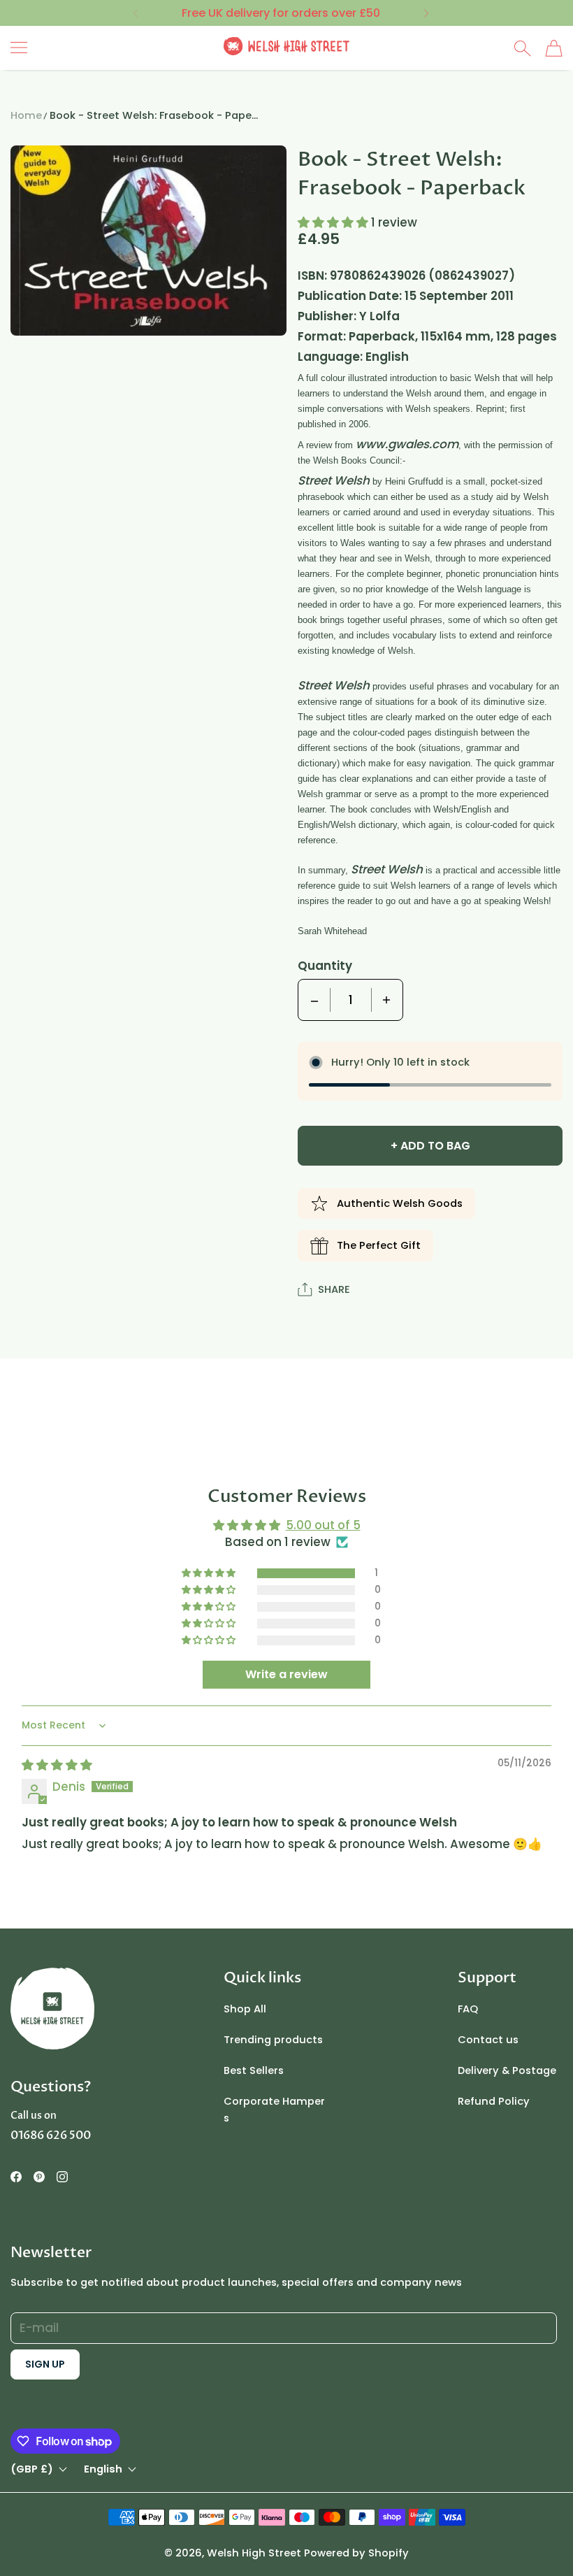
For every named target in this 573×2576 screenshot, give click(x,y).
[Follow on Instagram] (62, 2177)
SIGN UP (45, 2364)
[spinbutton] (351, 1000)
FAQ (468, 2009)
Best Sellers (254, 2070)
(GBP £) (32, 2469)
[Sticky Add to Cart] (519, 2541)
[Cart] (554, 48)
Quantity (325, 966)
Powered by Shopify (356, 2553)
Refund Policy (494, 2101)
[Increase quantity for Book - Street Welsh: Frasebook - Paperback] (386, 1000)
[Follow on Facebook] (16, 2177)
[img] (57, 1765)
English (103, 2469)
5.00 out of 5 (323, 1525)
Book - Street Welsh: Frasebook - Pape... (154, 115)
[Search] (522, 48)
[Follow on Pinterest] (39, 2177)
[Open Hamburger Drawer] (19, 48)
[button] (135, 13)
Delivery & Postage (507, 2070)
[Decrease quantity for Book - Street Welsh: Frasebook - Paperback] (314, 1000)
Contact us (488, 2040)
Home (26, 115)
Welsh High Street (254, 2553)
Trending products (273, 2040)
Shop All (245, 2009)
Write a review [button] (286, 1674)
